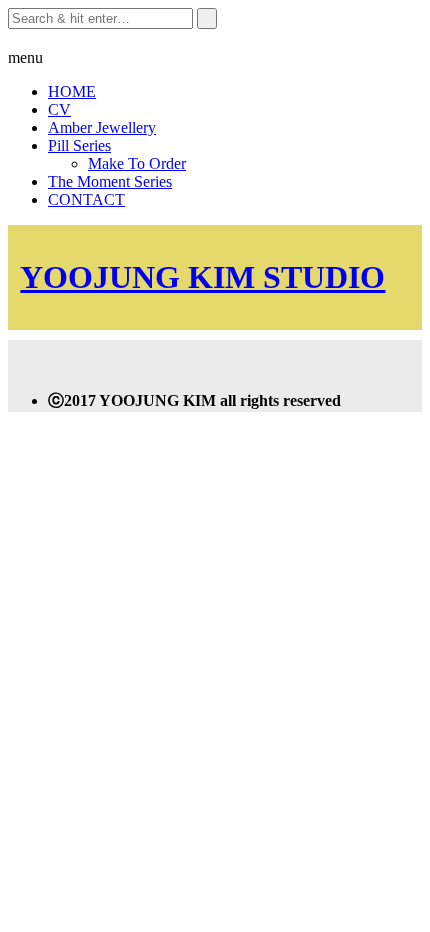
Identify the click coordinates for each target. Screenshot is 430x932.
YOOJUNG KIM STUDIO (202, 277)
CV (59, 109)
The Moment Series (110, 181)
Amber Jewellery (102, 127)
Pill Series (79, 145)
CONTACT (86, 199)
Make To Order (137, 163)
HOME (72, 91)
